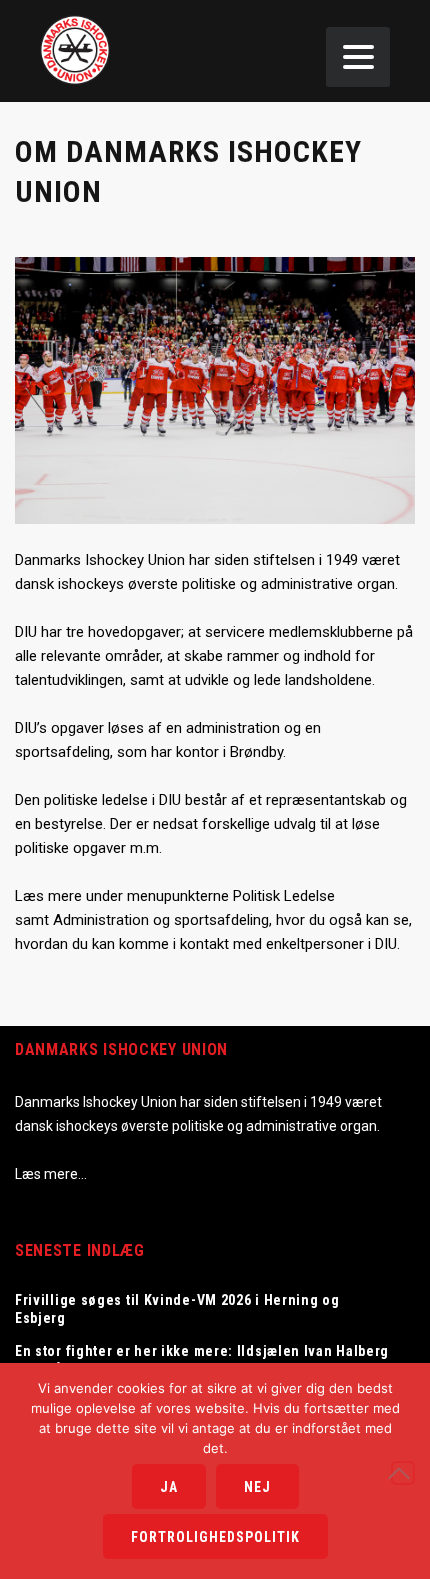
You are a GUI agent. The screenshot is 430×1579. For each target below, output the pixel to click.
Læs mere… (51, 1174)
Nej (257, 1487)
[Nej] (403, 1473)
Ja (169, 1487)
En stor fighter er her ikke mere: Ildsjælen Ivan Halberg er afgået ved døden (202, 1360)
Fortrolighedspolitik (215, 1537)
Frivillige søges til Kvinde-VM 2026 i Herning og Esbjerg (177, 1309)
